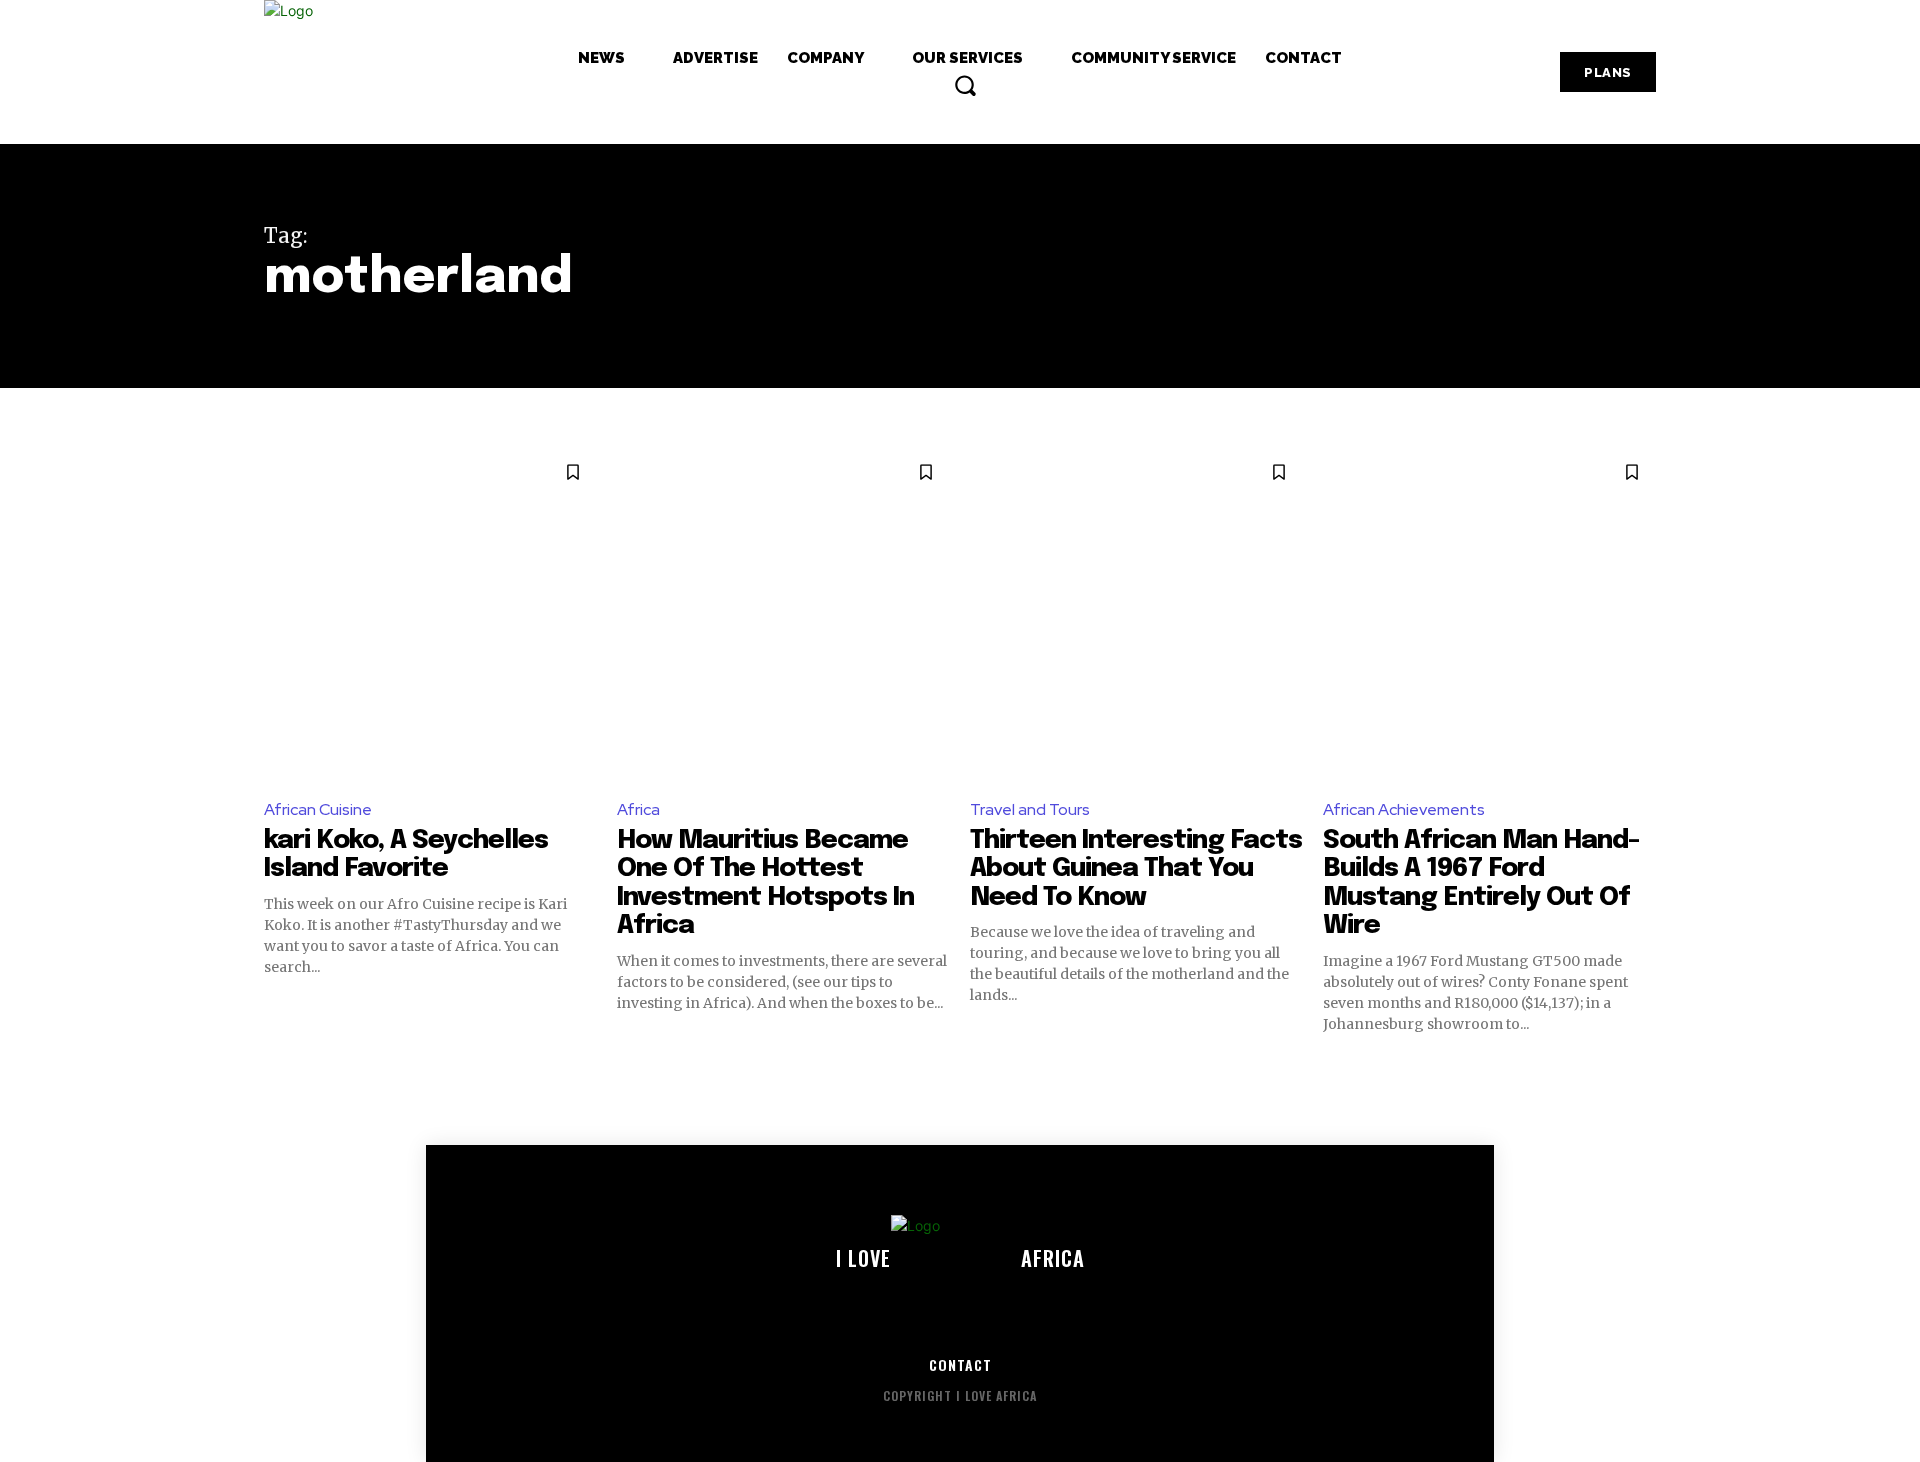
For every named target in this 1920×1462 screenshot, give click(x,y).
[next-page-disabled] (1643, 1070)
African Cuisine (318, 809)
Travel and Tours (1030, 809)
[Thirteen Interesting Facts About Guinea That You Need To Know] (1136, 614)
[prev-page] (276, 1070)
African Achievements (1404, 809)
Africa (638, 809)
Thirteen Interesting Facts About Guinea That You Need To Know (1136, 869)
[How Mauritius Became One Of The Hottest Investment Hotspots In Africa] (783, 614)
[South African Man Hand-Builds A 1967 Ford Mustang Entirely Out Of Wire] (1489, 614)
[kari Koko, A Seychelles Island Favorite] (430, 614)
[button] (965, 85)
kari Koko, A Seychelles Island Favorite (406, 855)
